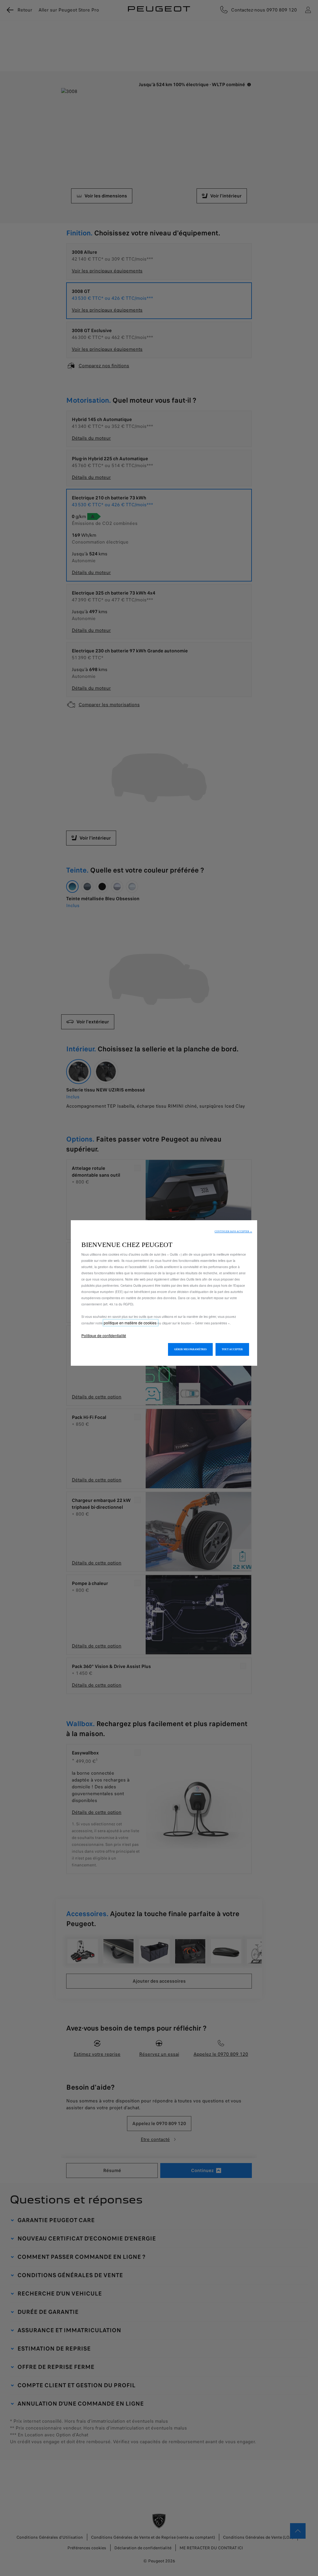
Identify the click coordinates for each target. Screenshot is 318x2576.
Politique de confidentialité (104, 1335)
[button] (233, 1232)
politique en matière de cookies (131, 1323)
